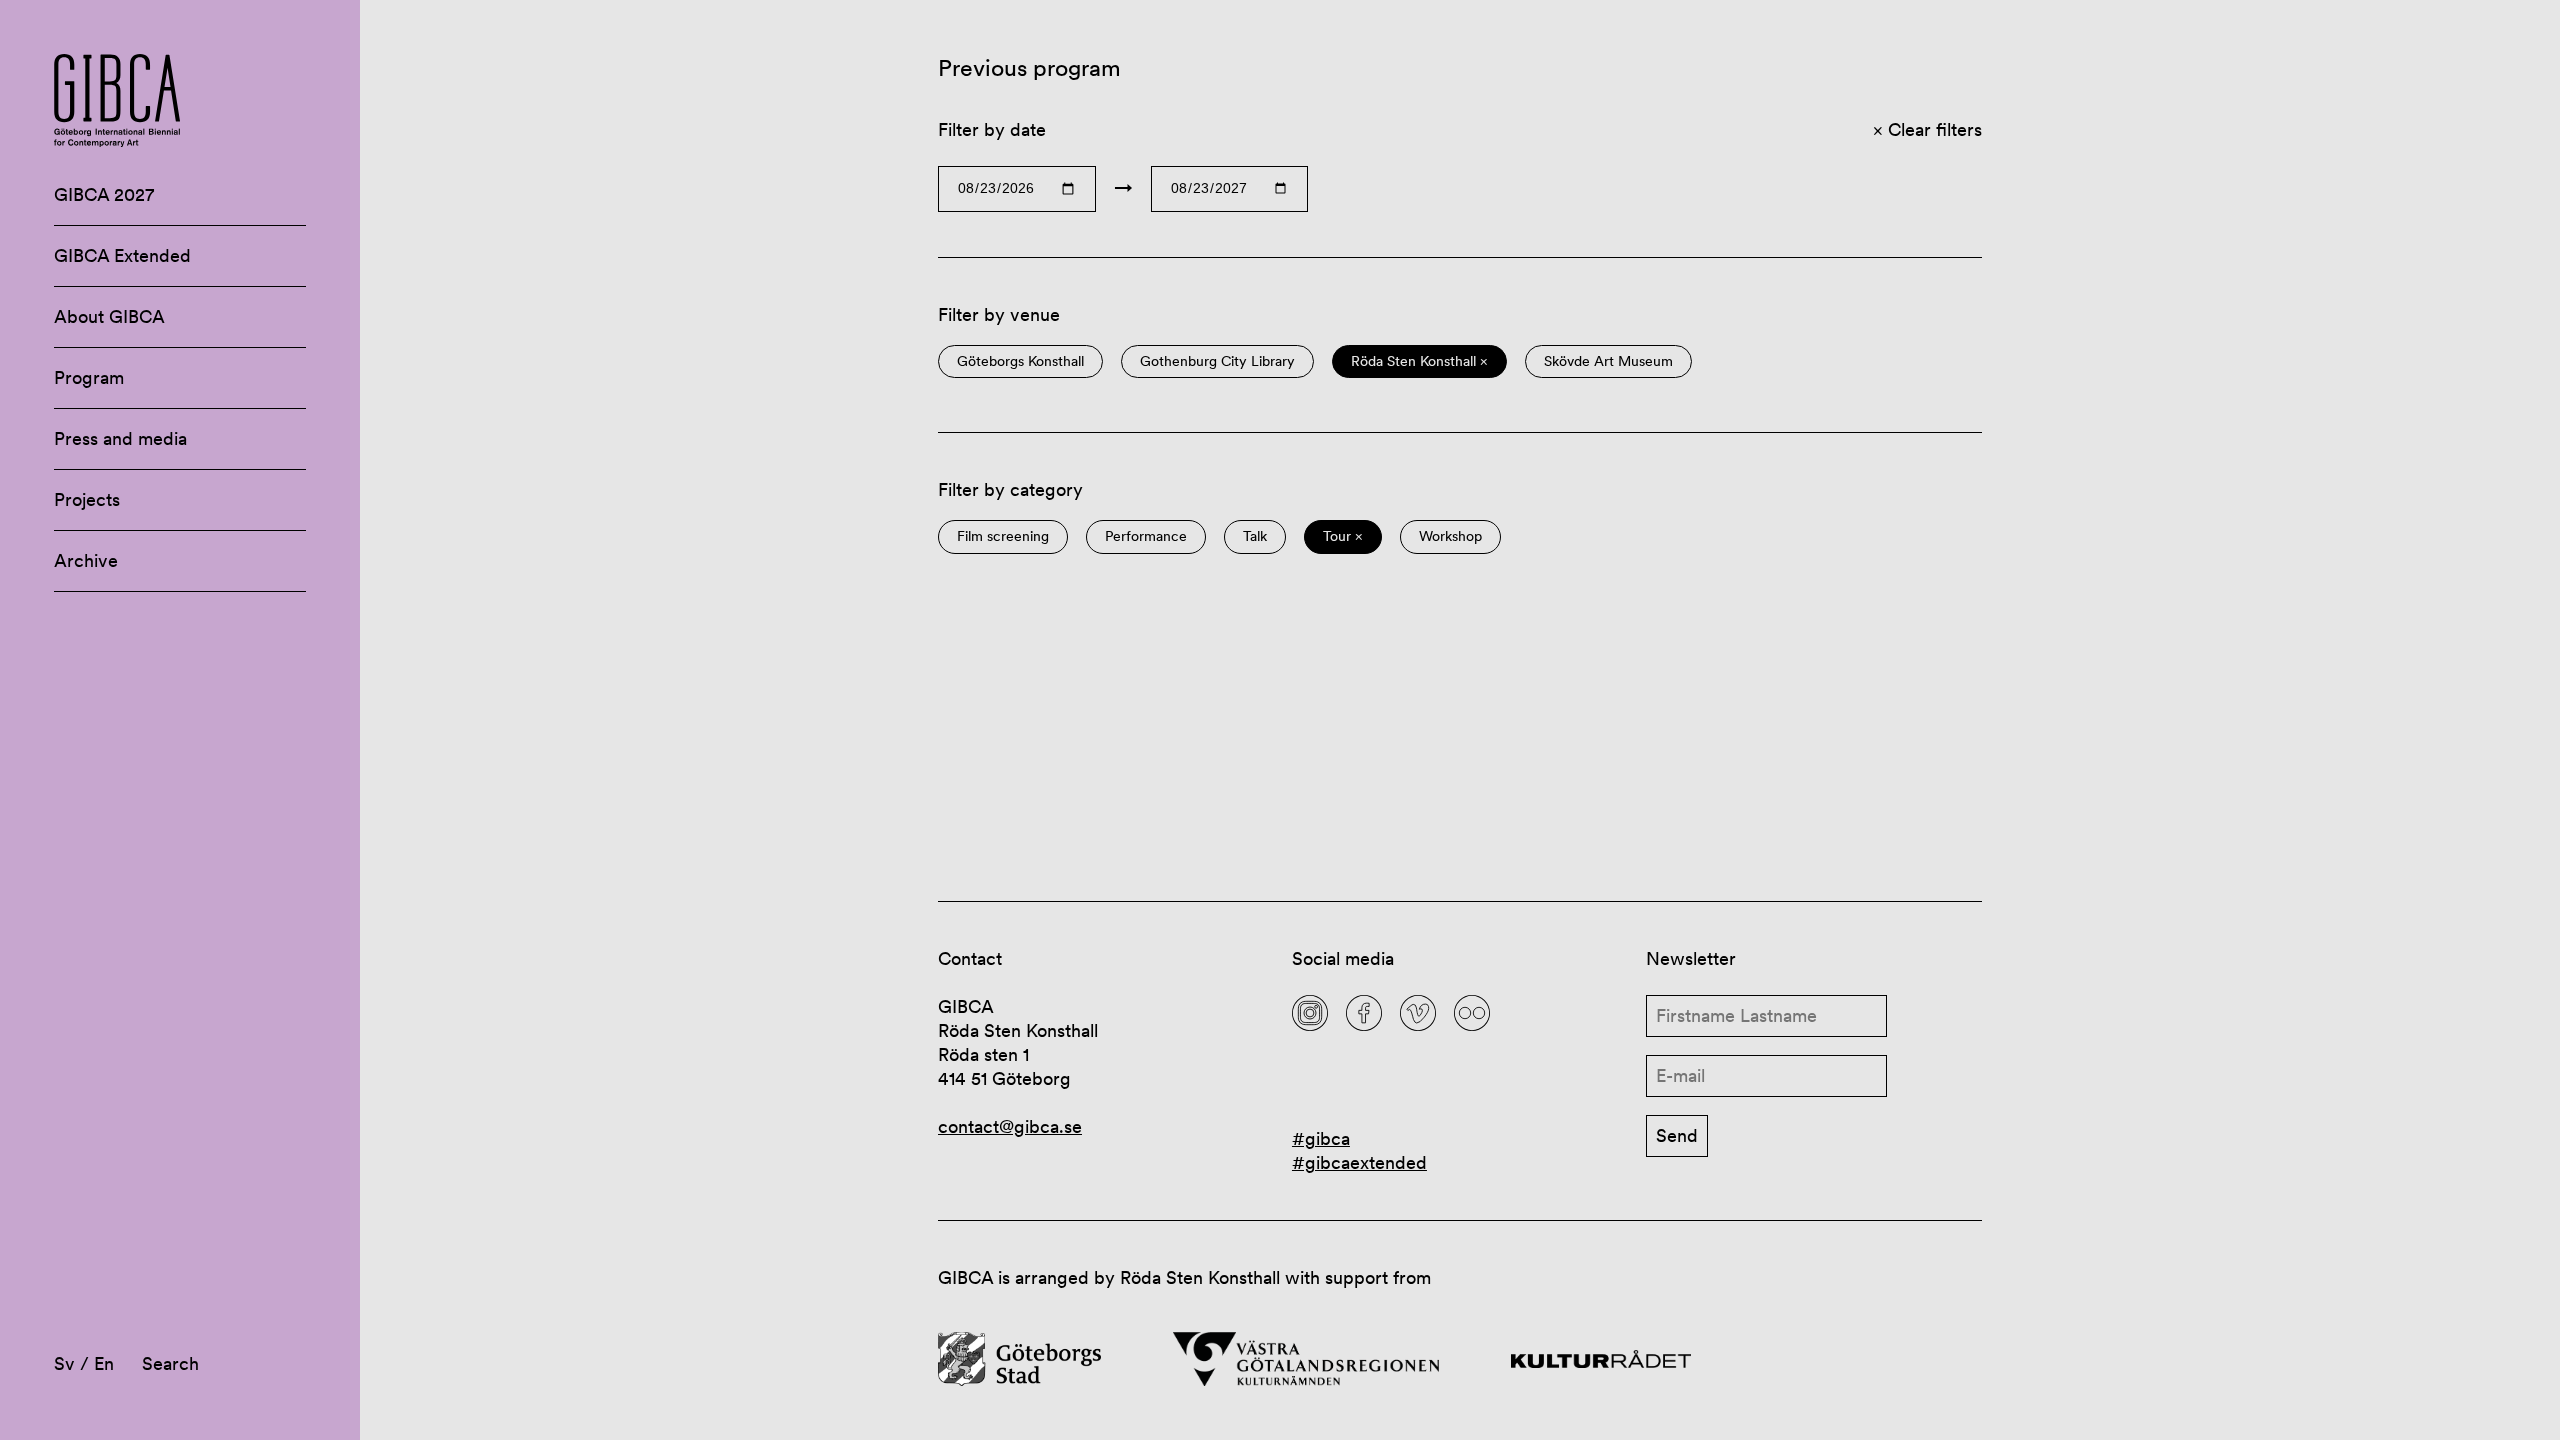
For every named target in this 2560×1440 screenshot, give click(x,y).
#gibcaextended (1359, 1162)
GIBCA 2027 (104, 194)
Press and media (120, 438)
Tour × (1343, 536)
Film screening (1003, 536)
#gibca (1321, 1138)
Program (89, 377)
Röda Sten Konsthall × (1419, 361)
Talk (1255, 536)
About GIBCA (109, 316)
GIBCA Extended (122, 255)
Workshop (1450, 536)
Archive (86, 560)
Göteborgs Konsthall (1020, 361)
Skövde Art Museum (1608, 361)
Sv (64, 1363)
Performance (1146, 536)
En (104, 1363)
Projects (87, 499)
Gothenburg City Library (1217, 361)
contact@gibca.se (1010, 1126)
